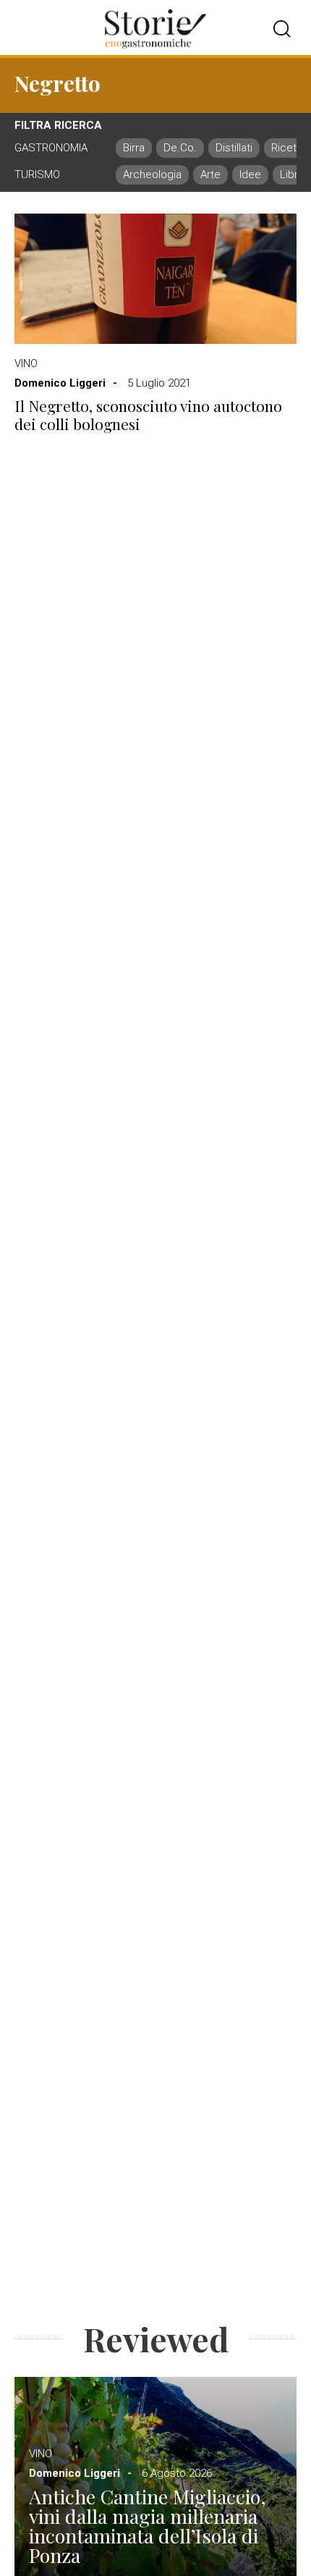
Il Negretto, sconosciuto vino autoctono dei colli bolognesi (148, 415)
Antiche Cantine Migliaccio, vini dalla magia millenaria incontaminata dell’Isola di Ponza (148, 2526)
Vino (26, 363)
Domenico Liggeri (60, 383)
